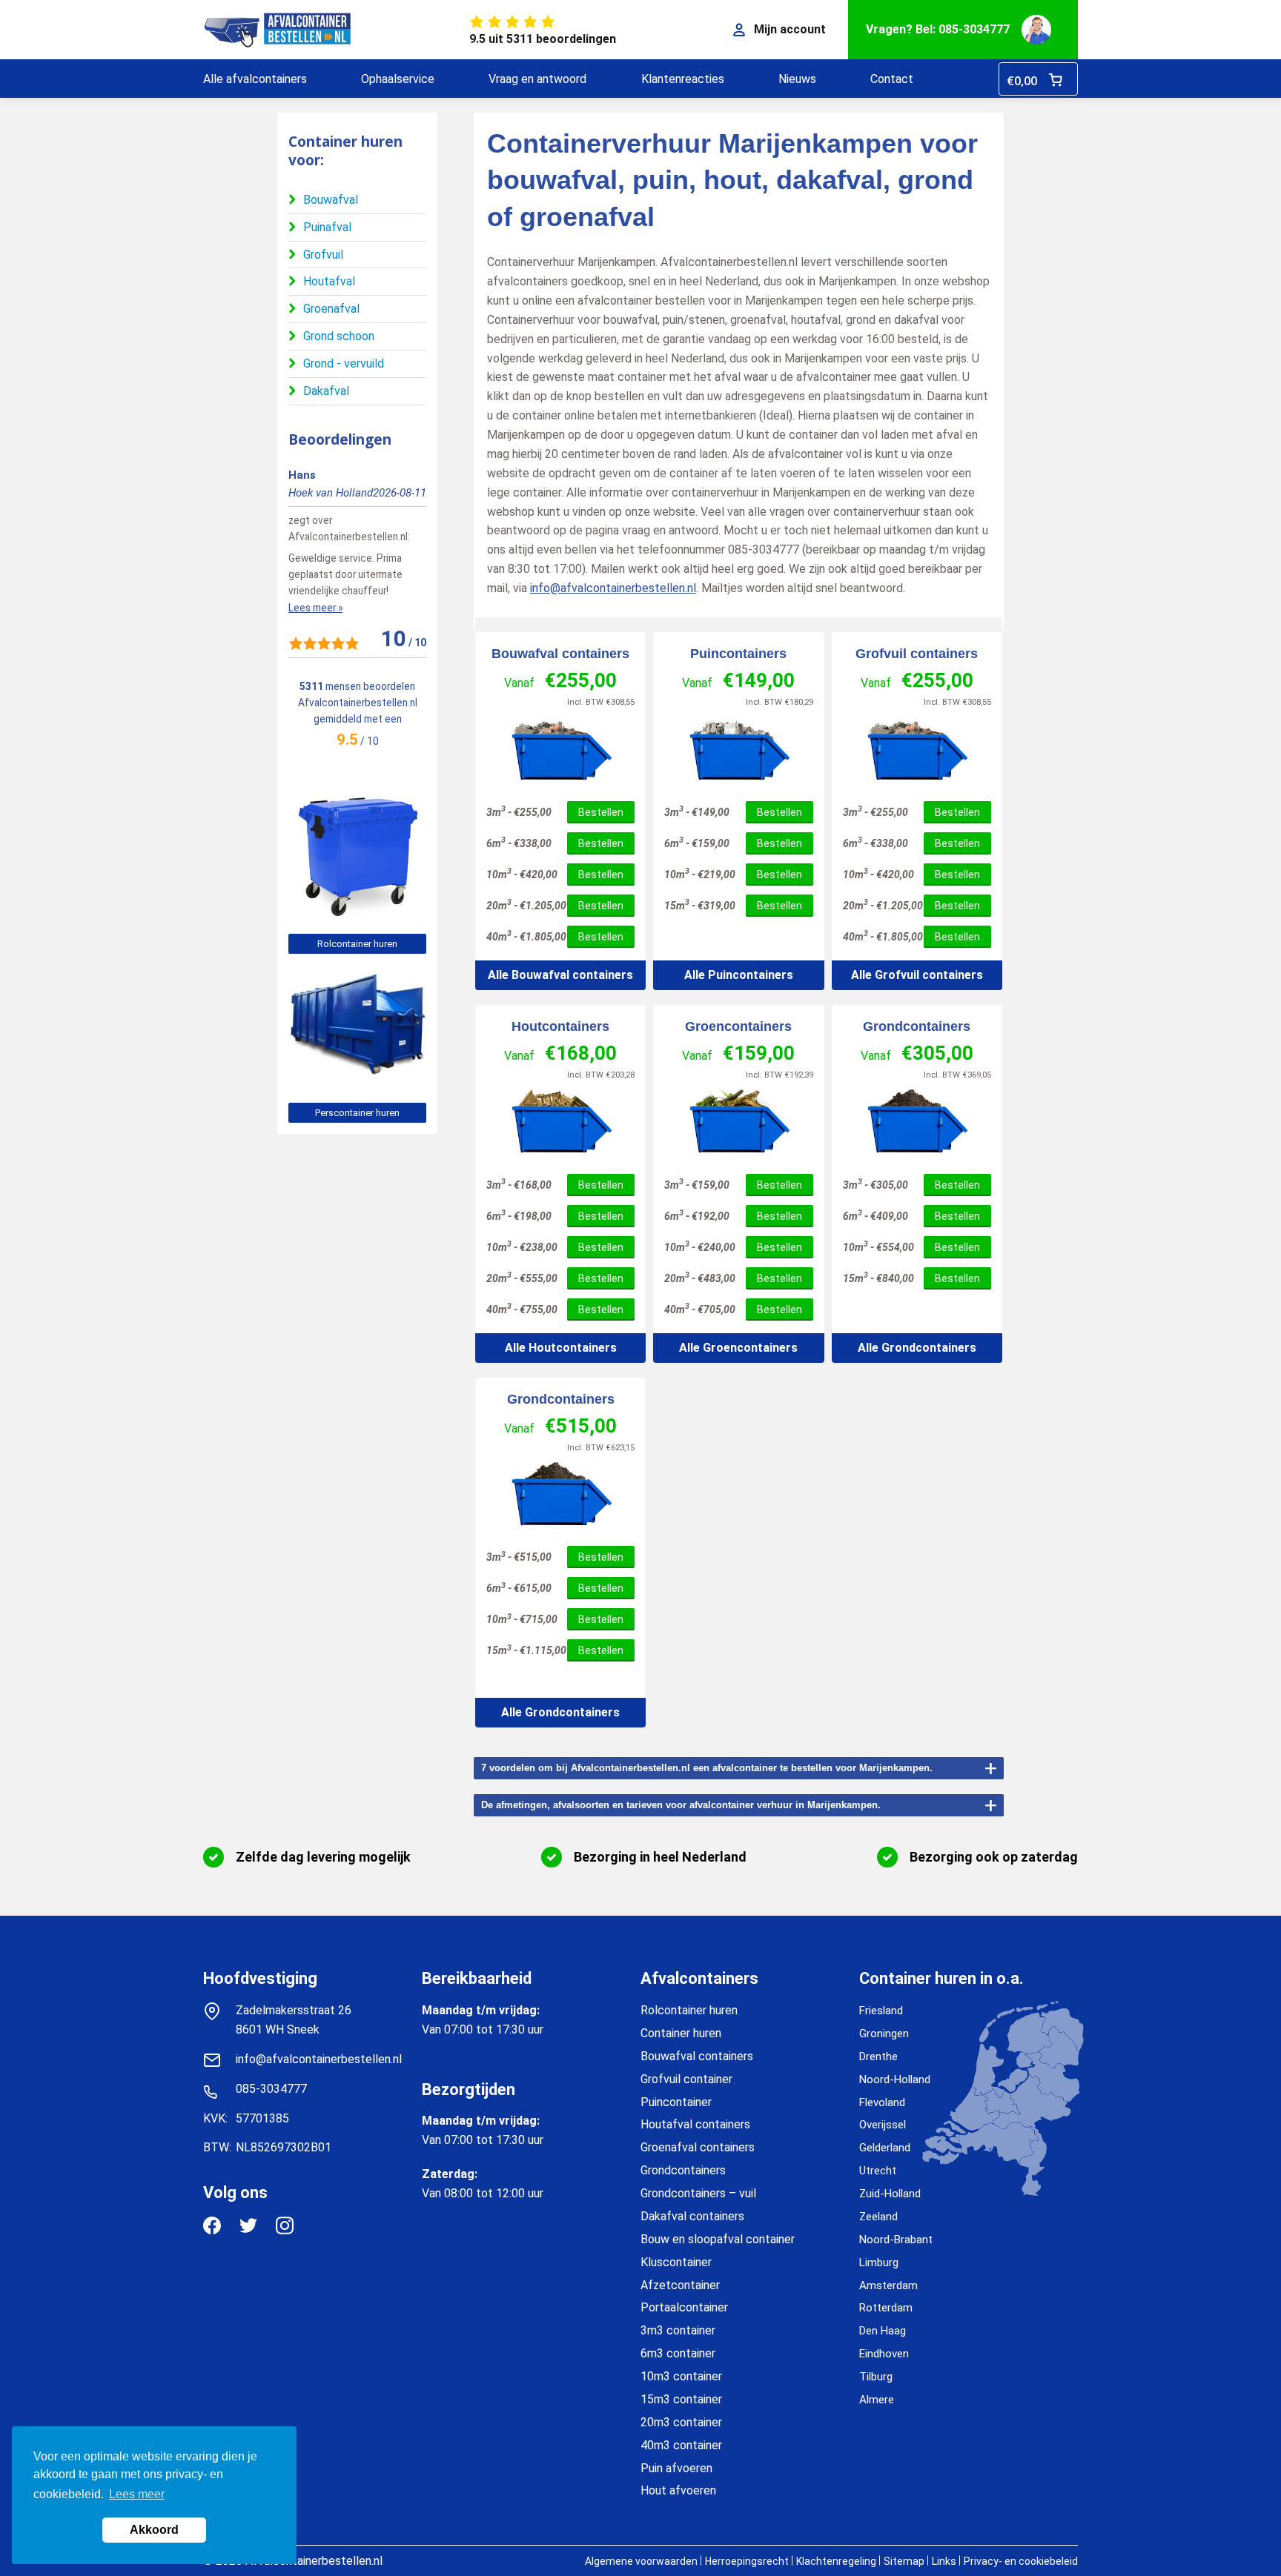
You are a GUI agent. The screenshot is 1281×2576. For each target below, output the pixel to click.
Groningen (884, 2034)
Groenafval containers (698, 2147)
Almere (877, 2400)
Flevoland (882, 2102)
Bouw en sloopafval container (718, 2239)
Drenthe (878, 2057)
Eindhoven (884, 2354)
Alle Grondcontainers (917, 1348)
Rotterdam (886, 2308)
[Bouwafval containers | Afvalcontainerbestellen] (560, 750)
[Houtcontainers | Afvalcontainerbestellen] (560, 1122)
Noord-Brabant (896, 2240)
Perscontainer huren (357, 1113)
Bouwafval (331, 200)
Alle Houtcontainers (561, 1348)
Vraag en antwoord (537, 79)
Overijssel (883, 2125)
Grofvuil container (686, 2079)
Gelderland (885, 2148)
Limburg (879, 2263)
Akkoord (154, 2530)
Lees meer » (315, 608)
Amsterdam (888, 2285)
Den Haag (883, 2331)
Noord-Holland (895, 2079)
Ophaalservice (398, 79)
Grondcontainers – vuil (698, 2193)
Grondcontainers (917, 1026)
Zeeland (878, 2217)
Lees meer (137, 2494)
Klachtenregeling (836, 2561)
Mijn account (790, 29)
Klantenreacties (683, 79)
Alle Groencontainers (738, 1348)
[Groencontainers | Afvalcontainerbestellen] (738, 1122)
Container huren (681, 2033)
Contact (892, 79)
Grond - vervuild (344, 364)
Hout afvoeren (678, 2490)
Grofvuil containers (917, 654)
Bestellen (601, 812)
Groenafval (331, 309)
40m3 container (681, 2445)
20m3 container (681, 2422)
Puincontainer (676, 2102)
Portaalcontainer (684, 2307)
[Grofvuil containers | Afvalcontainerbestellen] (917, 750)
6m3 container (678, 2353)
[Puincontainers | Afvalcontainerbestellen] (738, 750)
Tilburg (876, 2377)
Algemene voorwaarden (641, 2561)
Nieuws (797, 79)
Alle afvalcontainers (255, 79)
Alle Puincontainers (739, 975)
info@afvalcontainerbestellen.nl (613, 588)
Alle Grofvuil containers (917, 975)
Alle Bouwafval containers (560, 975)
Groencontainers (738, 1026)
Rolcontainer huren (357, 944)
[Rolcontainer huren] (357, 914)
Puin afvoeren (676, 2468)
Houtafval (329, 281)
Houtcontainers (560, 1026)
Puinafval (327, 227)
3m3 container (678, 2330)
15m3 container (681, 2399)
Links (944, 2561)
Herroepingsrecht (747, 2561)
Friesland (881, 2011)
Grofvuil (323, 255)
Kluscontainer (676, 2262)
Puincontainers (738, 654)
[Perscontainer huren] (357, 1083)
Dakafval (326, 391)
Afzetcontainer (680, 2285)
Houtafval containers (695, 2124)
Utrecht (878, 2171)
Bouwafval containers (560, 654)
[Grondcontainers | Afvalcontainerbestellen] (917, 1122)
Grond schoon (339, 336)
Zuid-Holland (890, 2194)
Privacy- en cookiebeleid (1021, 2561)
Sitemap (904, 2561)
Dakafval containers (692, 2216)
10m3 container (681, 2376)
